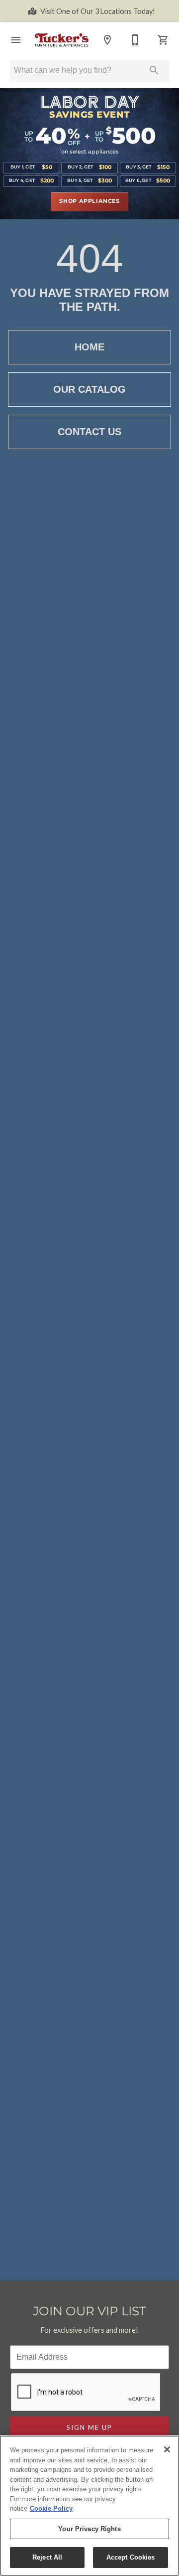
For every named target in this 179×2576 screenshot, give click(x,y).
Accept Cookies (131, 2557)
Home (89, 347)
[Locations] (107, 40)
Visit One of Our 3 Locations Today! (98, 11)
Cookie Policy (51, 2508)
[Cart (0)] (163, 40)
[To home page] (62, 40)
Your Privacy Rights (89, 2529)
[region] (89, 2506)
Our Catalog (89, 389)
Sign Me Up (89, 2427)
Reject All (47, 2557)
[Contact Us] (135, 40)
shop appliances (89, 201)
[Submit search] (154, 70)
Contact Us (89, 432)
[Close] (167, 2449)
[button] (16, 40)
